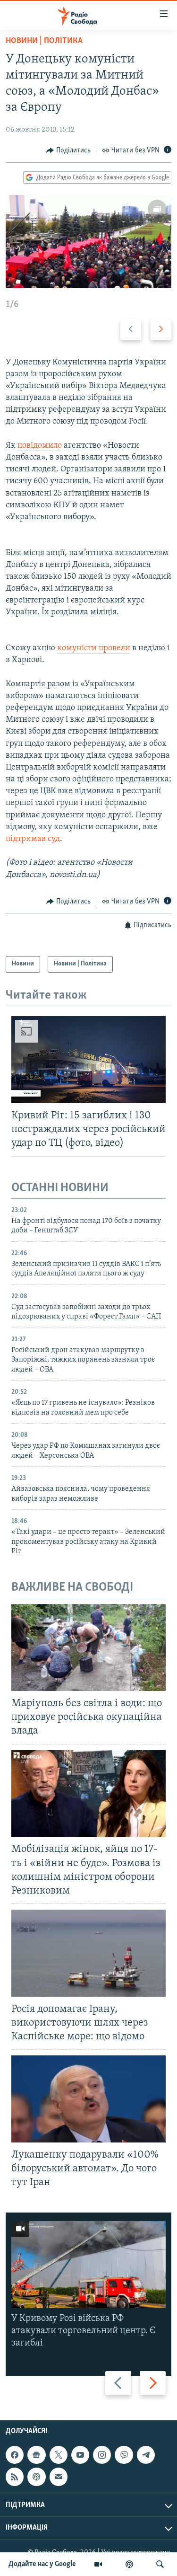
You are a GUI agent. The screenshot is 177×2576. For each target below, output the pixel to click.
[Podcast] (36, 2477)
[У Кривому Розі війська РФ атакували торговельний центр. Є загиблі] (88, 2265)
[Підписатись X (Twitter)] (59, 2455)
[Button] (68, 150)
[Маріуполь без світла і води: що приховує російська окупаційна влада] (88, 1647)
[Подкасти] (129, 2564)
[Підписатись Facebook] (15, 2455)
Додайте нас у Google (42, 2564)
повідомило (40, 446)
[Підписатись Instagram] (102, 2455)
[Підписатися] (59, 2477)
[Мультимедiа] (98, 2564)
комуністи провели (94, 648)
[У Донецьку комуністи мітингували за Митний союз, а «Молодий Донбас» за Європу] (88, 242)
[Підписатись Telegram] (146, 2455)
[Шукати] (160, 2564)
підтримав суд (33, 839)
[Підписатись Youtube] (80, 2455)
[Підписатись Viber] (124, 2455)
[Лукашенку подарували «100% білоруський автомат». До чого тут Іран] (88, 2099)
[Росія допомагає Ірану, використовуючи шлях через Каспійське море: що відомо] (88, 1953)
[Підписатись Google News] (36, 2455)
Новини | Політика (44, 41)
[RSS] (15, 2477)
